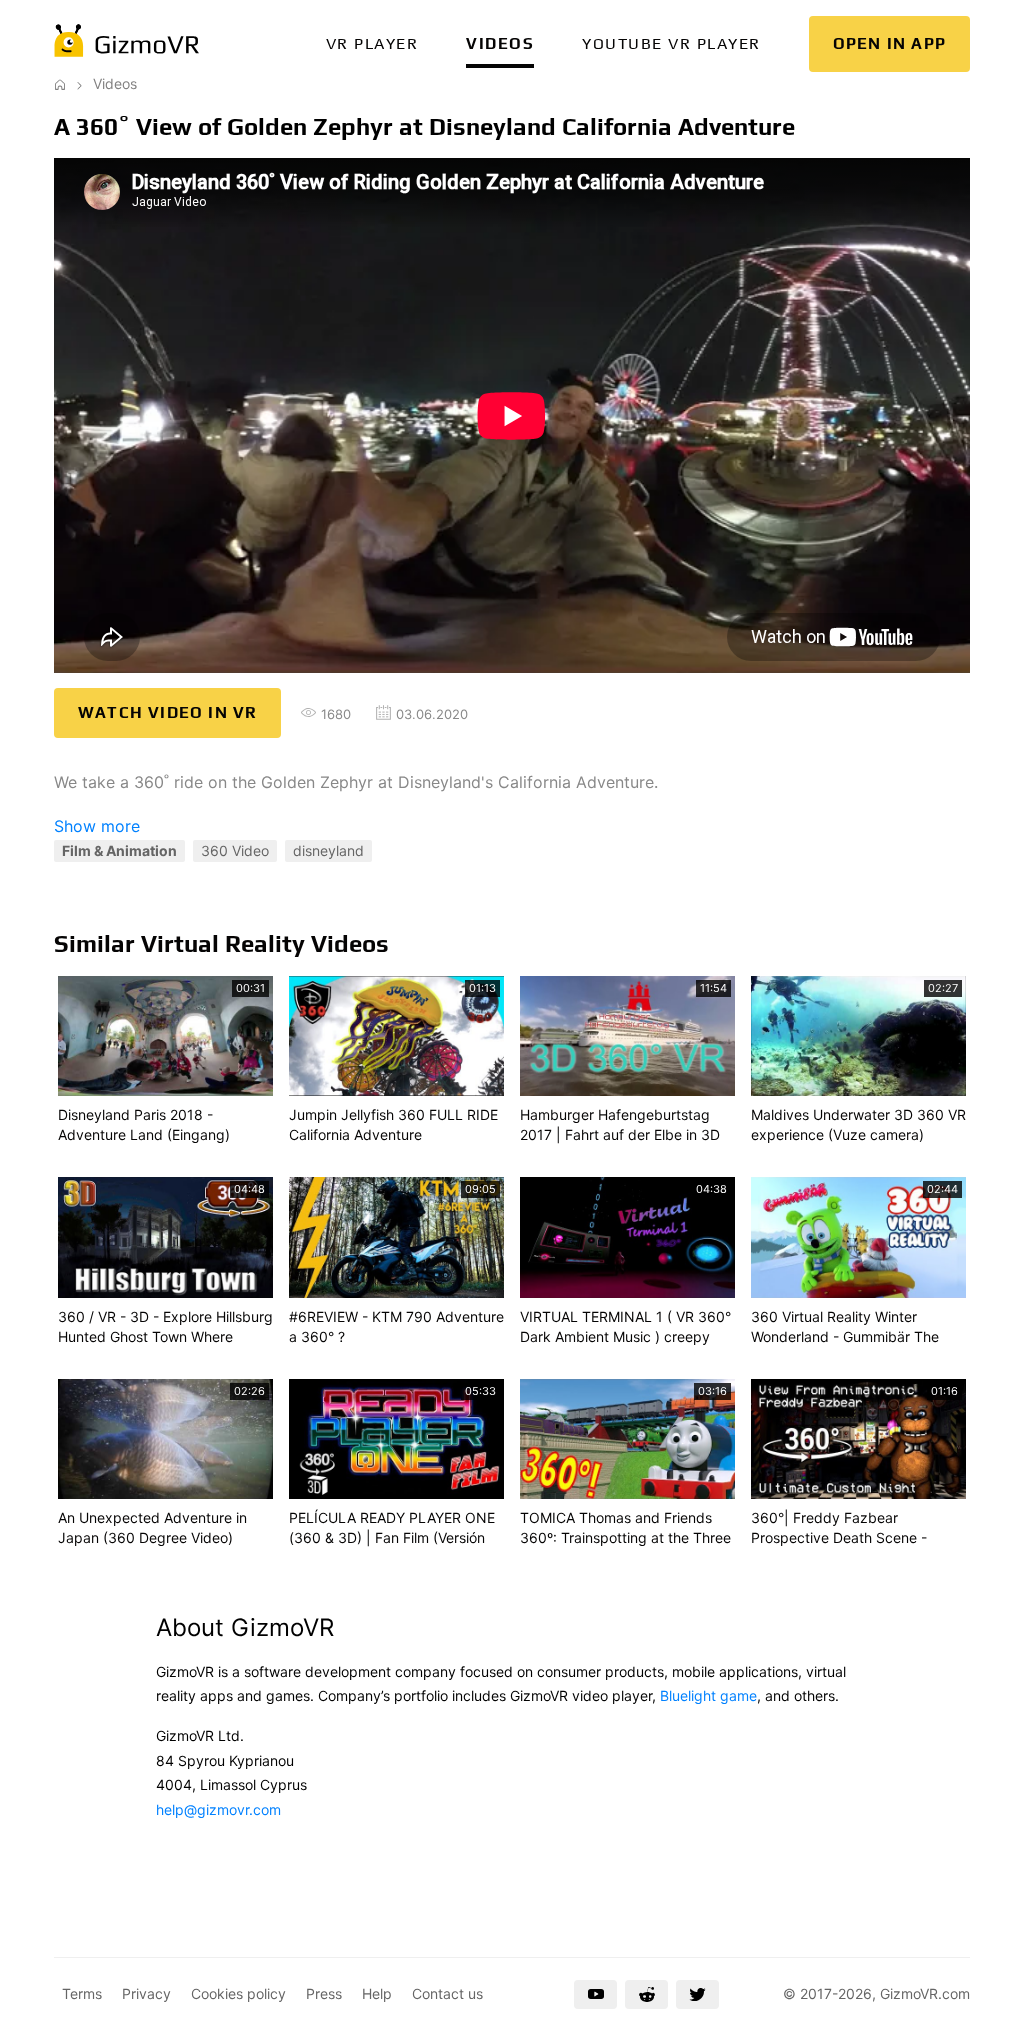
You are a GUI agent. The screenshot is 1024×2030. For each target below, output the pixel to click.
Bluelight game (708, 1695)
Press (324, 1993)
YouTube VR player (671, 43)
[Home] (60, 83)
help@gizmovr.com (218, 1809)
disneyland (328, 850)
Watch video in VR (167, 712)
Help (377, 1993)
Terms (82, 1993)
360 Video (235, 850)
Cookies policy (238, 1993)
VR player (372, 43)
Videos (500, 43)
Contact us (447, 1993)
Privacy (146, 1993)
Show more (97, 826)
